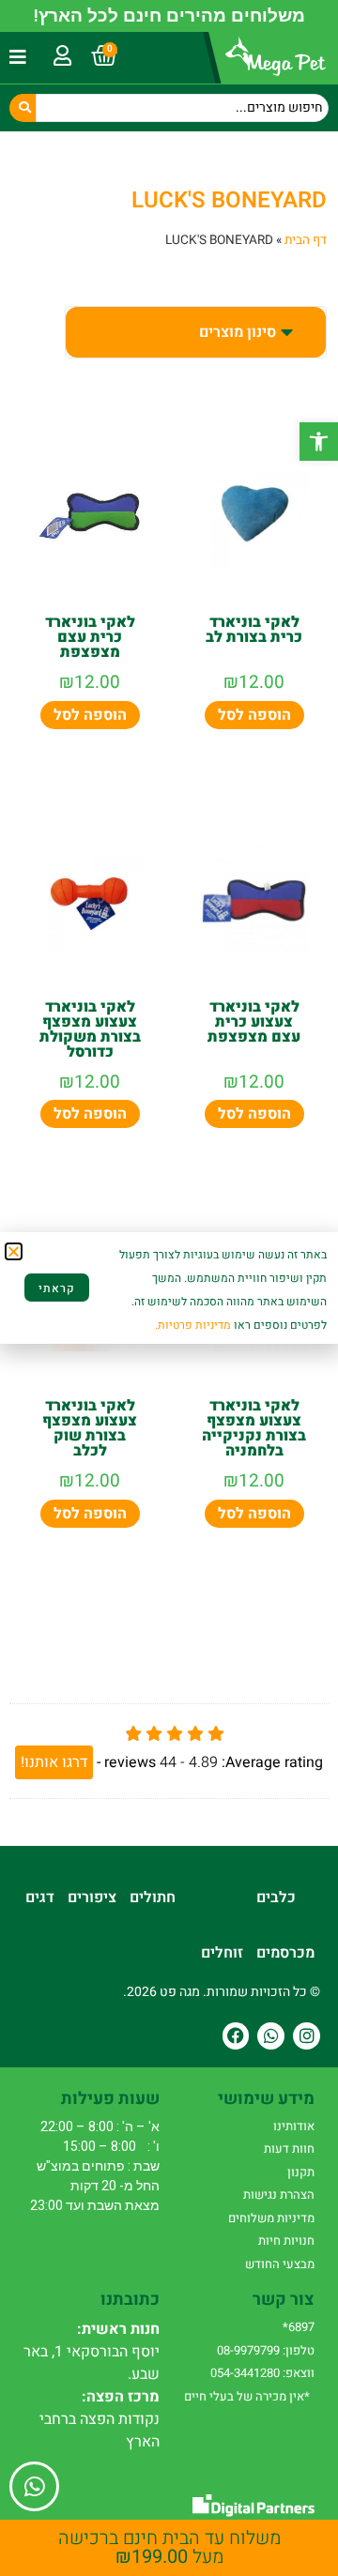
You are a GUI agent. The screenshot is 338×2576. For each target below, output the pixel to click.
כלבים (276, 1898)
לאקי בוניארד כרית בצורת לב (254, 630)
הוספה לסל (254, 715)
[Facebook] (236, 2036)
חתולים (153, 1898)
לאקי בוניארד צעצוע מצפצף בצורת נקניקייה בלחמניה (254, 1428)
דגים (40, 1898)
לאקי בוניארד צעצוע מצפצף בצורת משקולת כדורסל (90, 1029)
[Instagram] (307, 2036)
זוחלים (222, 1953)
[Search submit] (23, 108)
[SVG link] (253, 2505)
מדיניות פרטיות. (193, 1325)
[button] (319, 442)
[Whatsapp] (271, 2036)
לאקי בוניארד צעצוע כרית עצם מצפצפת (254, 1022)
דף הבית (306, 240)
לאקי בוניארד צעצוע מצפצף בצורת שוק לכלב (90, 1428)
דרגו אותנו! (54, 1762)
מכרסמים (285, 1953)
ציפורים (92, 1898)
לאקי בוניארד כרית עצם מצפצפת (90, 637)
